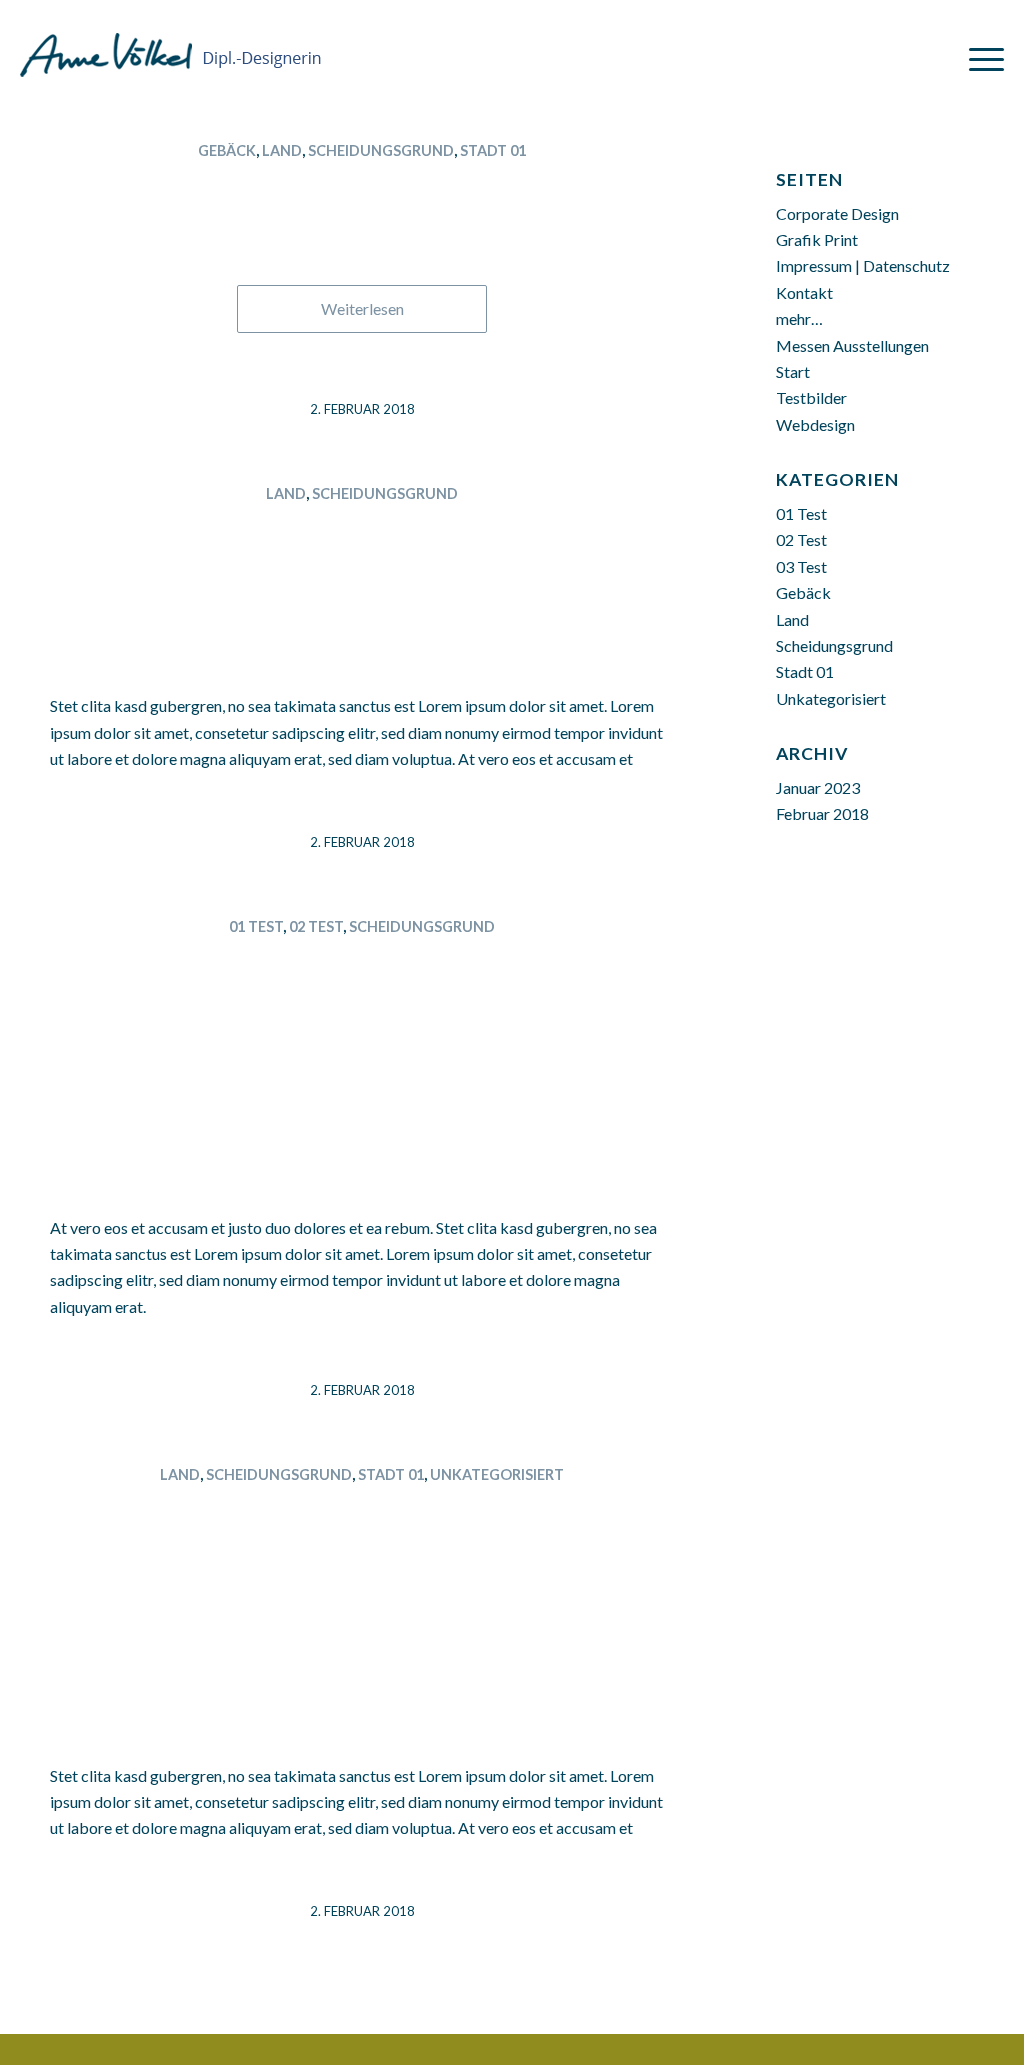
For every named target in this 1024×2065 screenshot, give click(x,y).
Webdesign (815, 424)
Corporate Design (837, 213)
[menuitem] (980, 51)
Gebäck (227, 150)
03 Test (801, 566)
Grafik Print (817, 239)
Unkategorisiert (497, 1474)
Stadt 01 (493, 150)
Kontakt (804, 292)
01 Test (256, 926)
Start (793, 371)
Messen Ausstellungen (852, 345)
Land (282, 150)
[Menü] (980, 58)
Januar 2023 (818, 787)
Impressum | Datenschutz (863, 265)
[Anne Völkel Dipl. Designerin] (171, 45)
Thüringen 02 (362, 185)
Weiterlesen (362, 308)
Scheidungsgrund (381, 150)
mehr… (799, 318)
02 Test (316, 926)
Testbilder (811, 397)
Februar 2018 (822, 813)
